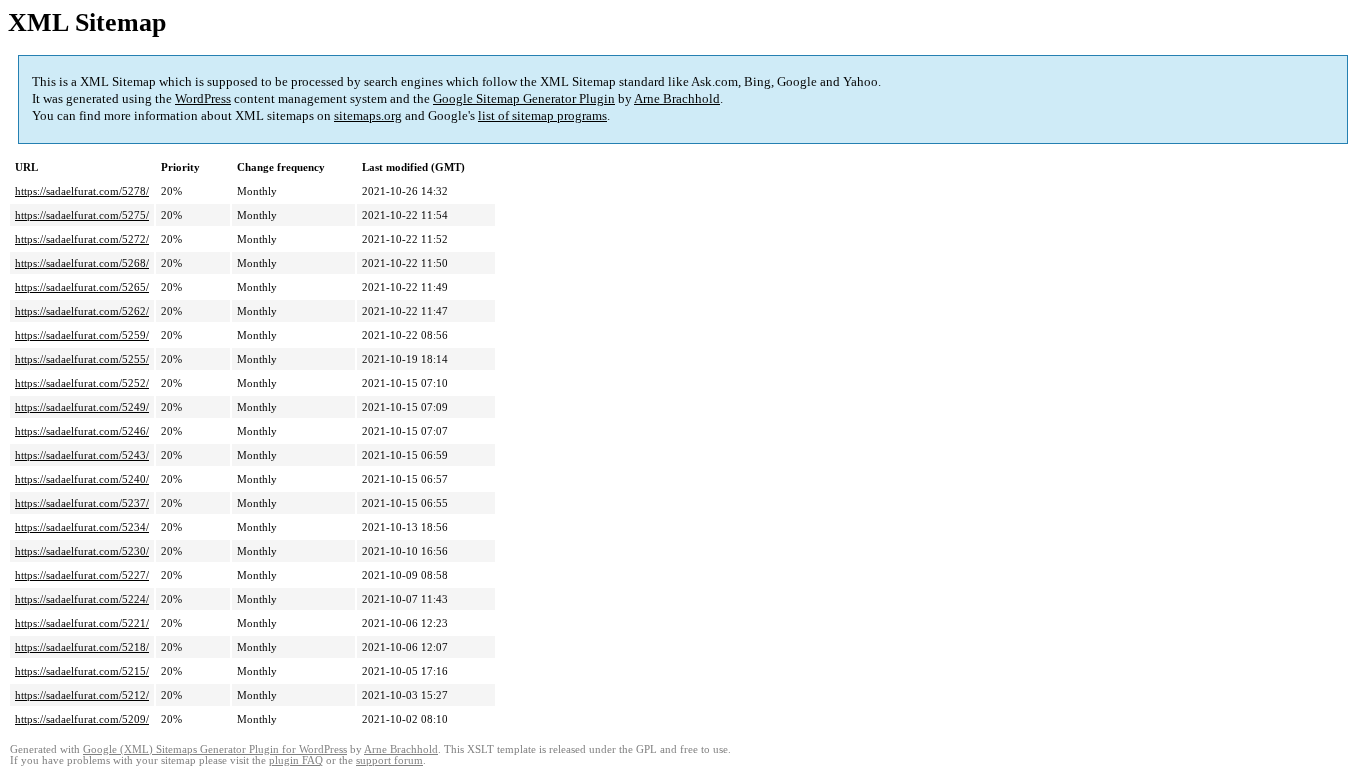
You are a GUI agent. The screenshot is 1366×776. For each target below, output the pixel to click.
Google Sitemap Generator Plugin (524, 98)
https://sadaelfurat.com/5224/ (82, 599)
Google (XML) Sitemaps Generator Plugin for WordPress (215, 749)
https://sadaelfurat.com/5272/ (82, 239)
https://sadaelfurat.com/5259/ (82, 335)
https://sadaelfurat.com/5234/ (82, 527)
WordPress (203, 98)
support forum (389, 760)
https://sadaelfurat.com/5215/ (82, 671)
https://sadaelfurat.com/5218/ (82, 647)
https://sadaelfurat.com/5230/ (82, 551)
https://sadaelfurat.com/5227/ (82, 575)
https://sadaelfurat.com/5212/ (82, 695)
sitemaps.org (368, 115)
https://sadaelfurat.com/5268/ (82, 263)
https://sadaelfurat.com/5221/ (82, 623)
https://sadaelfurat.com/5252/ (82, 383)
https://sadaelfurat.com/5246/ (82, 431)
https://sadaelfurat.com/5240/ (82, 479)
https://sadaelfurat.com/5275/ (82, 215)
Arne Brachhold (677, 98)
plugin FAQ (296, 760)
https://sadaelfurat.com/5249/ (82, 407)
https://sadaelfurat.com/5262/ (82, 311)
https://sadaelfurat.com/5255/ (82, 359)
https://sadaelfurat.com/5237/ (82, 503)
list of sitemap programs (542, 115)
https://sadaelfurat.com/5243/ (82, 455)
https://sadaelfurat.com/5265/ (82, 287)
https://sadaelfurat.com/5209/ (82, 719)
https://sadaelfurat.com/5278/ (82, 191)
